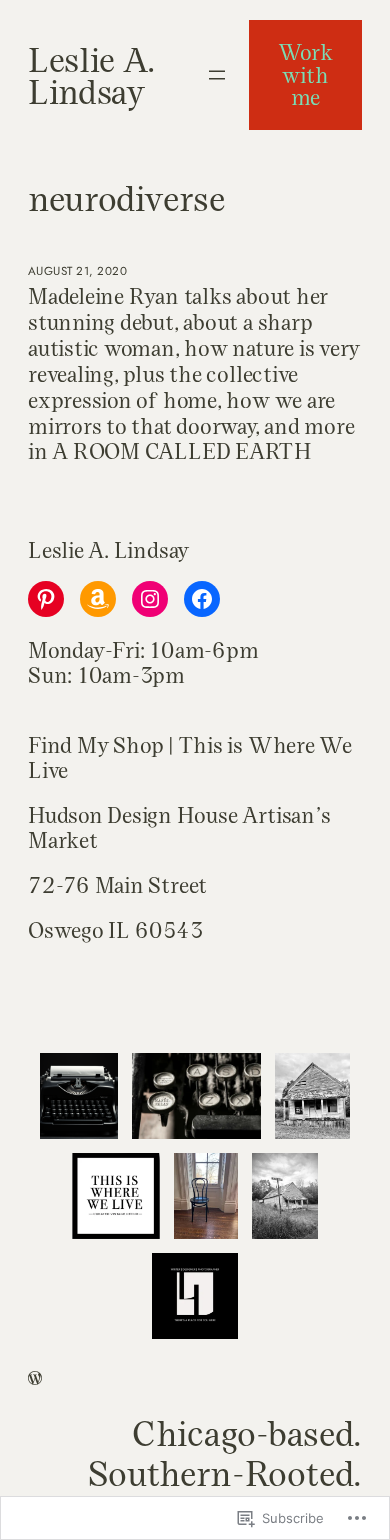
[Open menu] (217, 75)
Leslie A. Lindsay (91, 74)
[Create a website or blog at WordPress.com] (35, 1380)
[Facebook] (202, 599)
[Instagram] (150, 599)
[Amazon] (98, 599)
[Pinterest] (46, 599)
